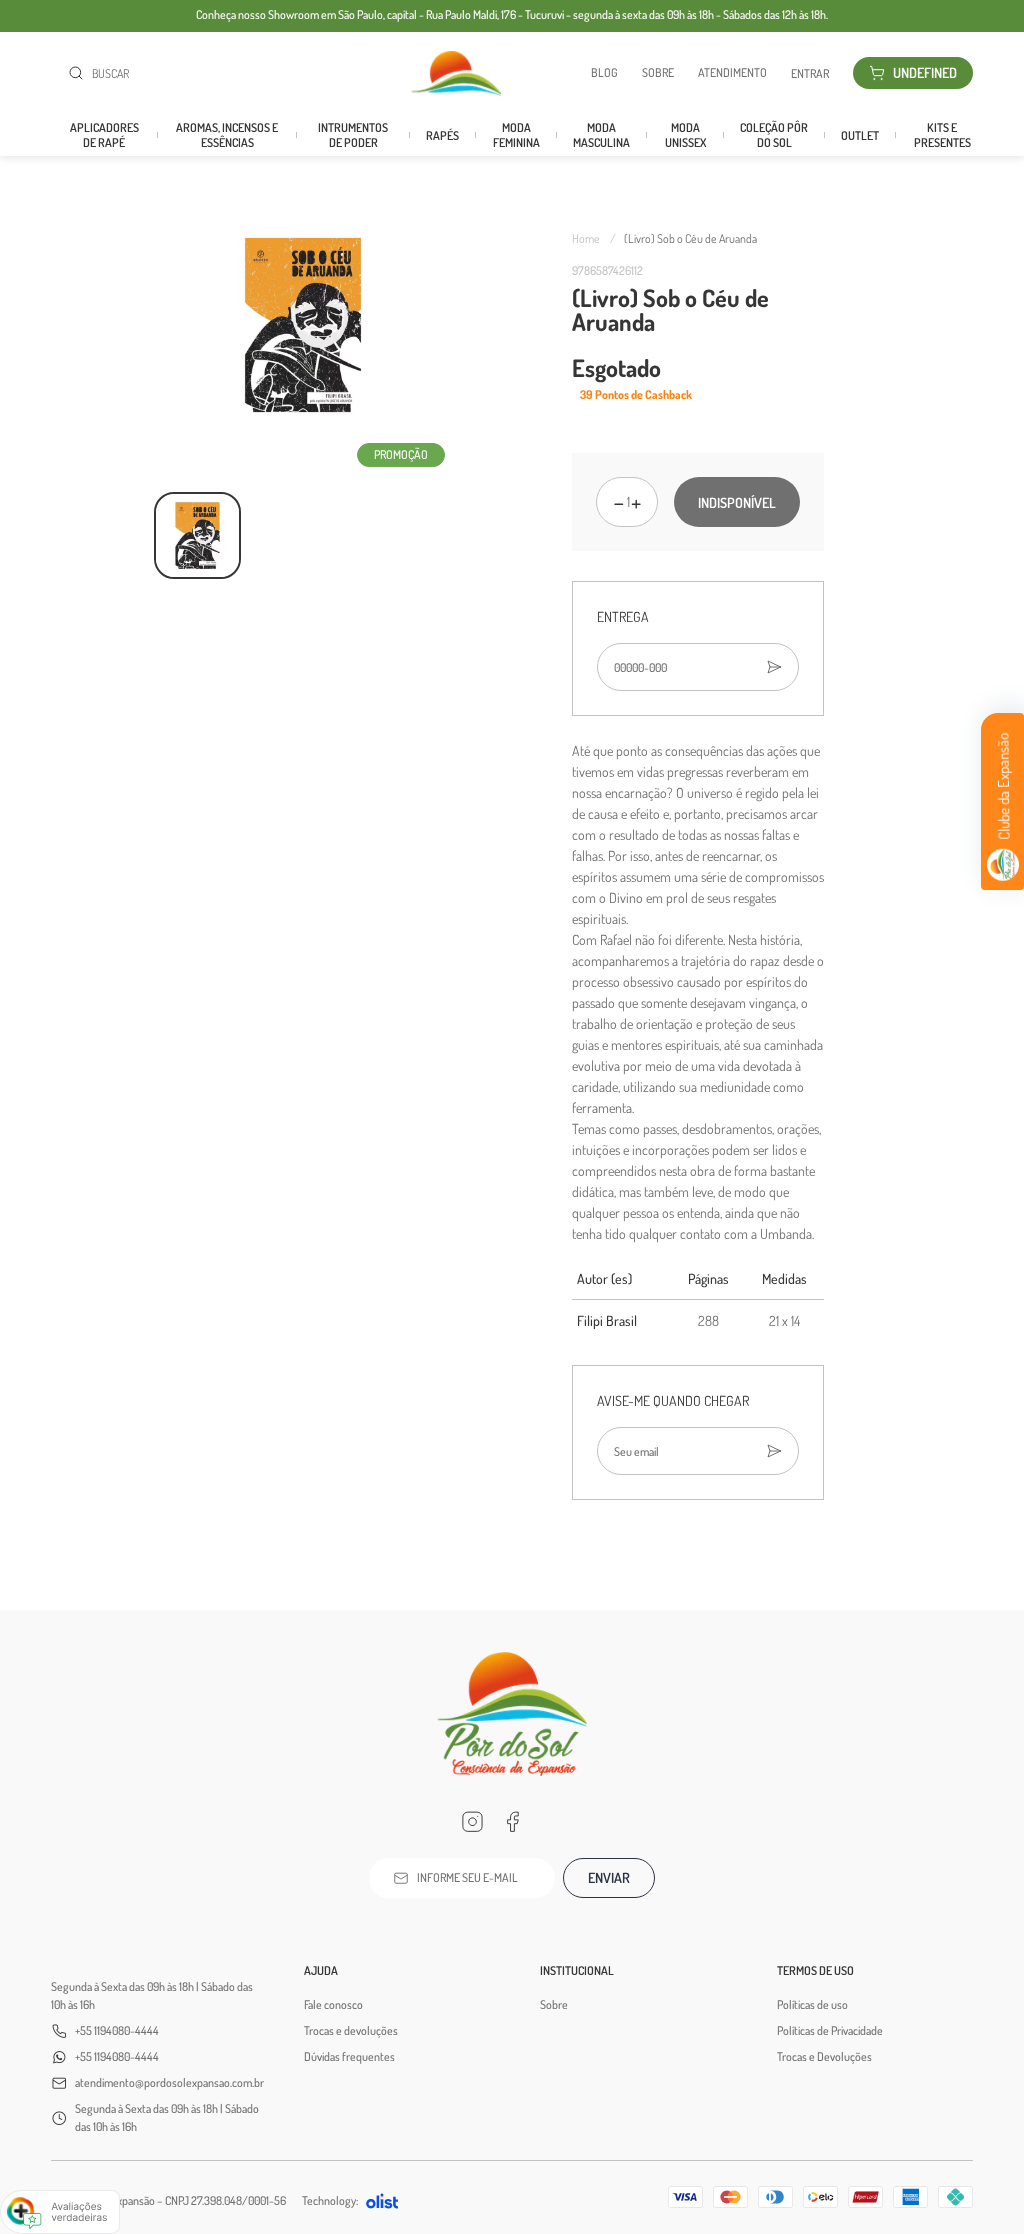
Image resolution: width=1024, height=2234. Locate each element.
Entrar (810, 73)
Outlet (860, 135)
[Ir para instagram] (472, 1822)
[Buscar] (80, 73)
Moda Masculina (601, 135)
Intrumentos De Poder (353, 135)
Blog (604, 73)
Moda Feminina (516, 135)
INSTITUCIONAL (577, 1970)
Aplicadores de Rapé (104, 135)
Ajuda (321, 1970)
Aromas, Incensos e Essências (227, 135)
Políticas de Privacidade (830, 2030)
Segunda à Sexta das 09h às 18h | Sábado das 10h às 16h (152, 1995)
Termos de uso (815, 1970)
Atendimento (732, 73)
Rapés (442, 135)
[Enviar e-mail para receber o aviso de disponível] (774, 1451)
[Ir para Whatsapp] (552, 1822)
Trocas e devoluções (351, 2030)
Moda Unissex (685, 135)
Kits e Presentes (942, 135)
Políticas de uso (812, 2004)
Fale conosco (333, 2004)
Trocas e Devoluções (824, 2056)
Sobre (658, 73)
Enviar (609, 1877)
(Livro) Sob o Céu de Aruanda (690, 238)
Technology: (330, 2200)
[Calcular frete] (774, 667)
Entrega (623, 616)
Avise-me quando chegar (673, 1400)
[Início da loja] (456, 73)
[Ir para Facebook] (512, 1822)
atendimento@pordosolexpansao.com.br (169, 2082)
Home (594, 238)
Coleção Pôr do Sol (774, 135)
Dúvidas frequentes (349, 2056)
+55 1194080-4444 (117, 2030)
